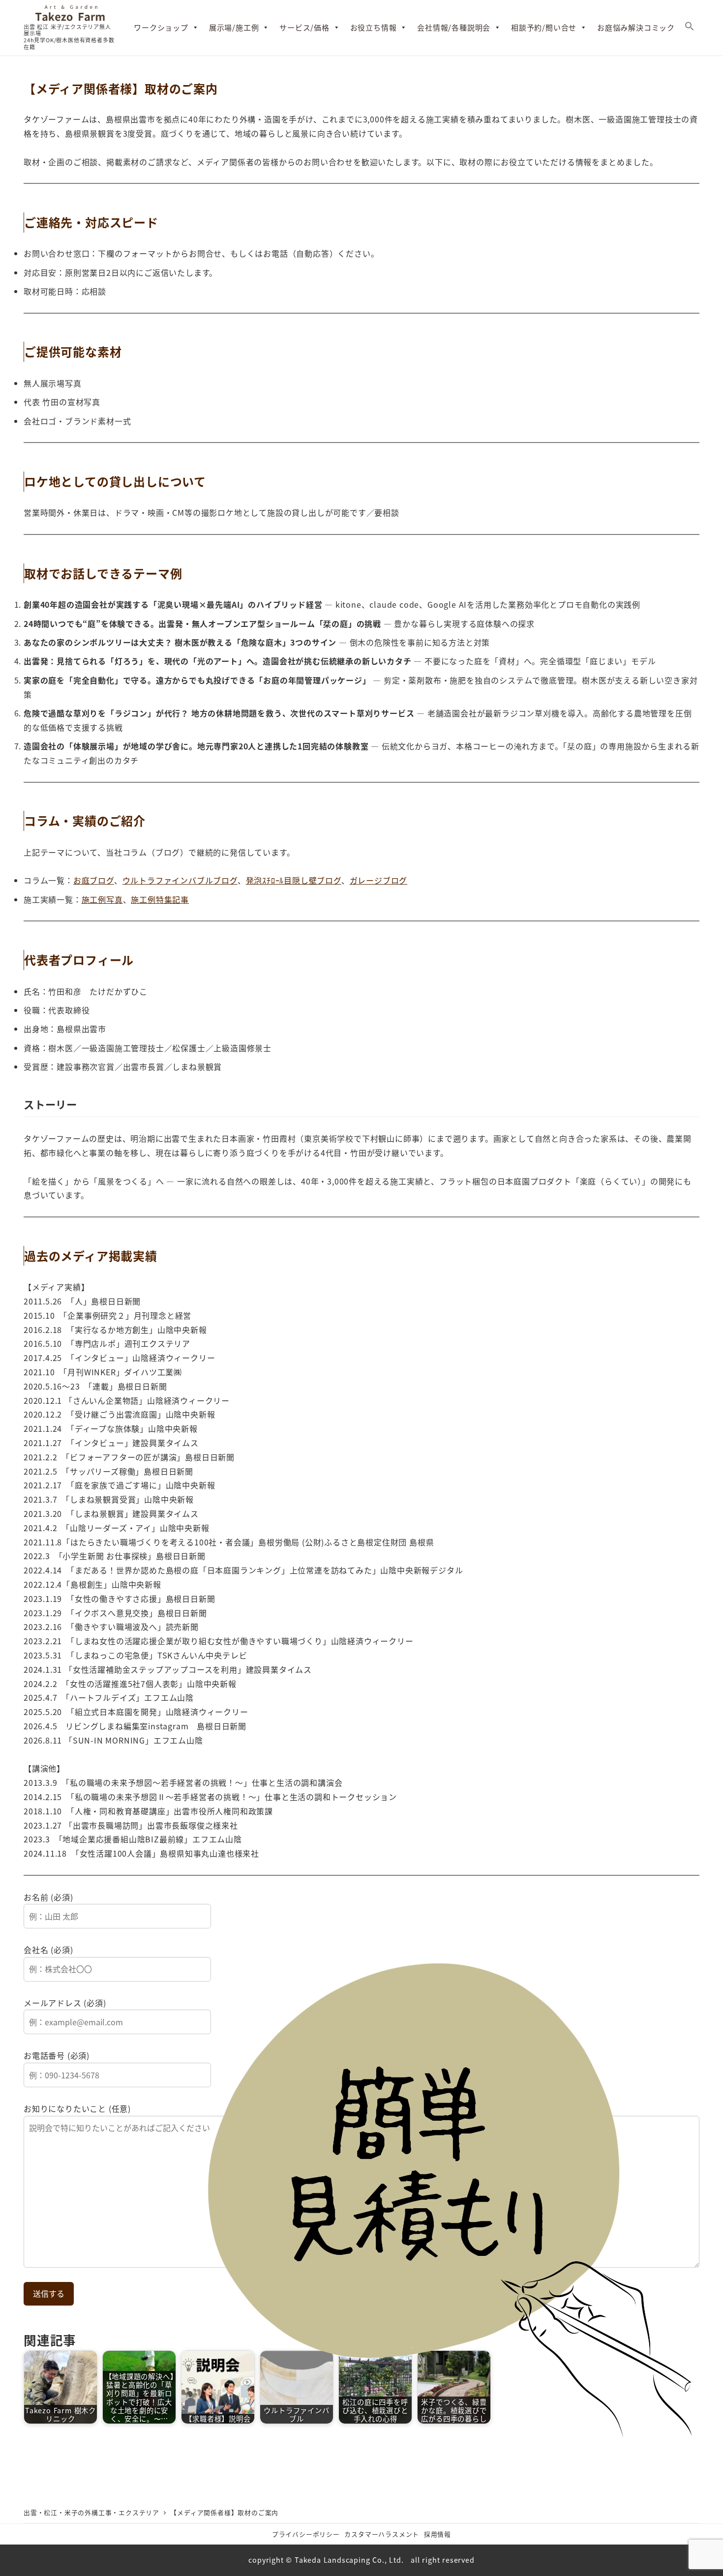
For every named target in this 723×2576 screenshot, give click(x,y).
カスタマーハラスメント (382, 2534)
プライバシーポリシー (306, 2534)
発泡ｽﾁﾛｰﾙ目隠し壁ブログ (294, 880)
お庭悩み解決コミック (636, 27)
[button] (690, 28)
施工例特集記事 (160, 899)
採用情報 (437, 2534)
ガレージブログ (379, 880)
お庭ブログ (94, 880)
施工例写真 (102, 899)
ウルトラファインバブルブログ (180, 880)
